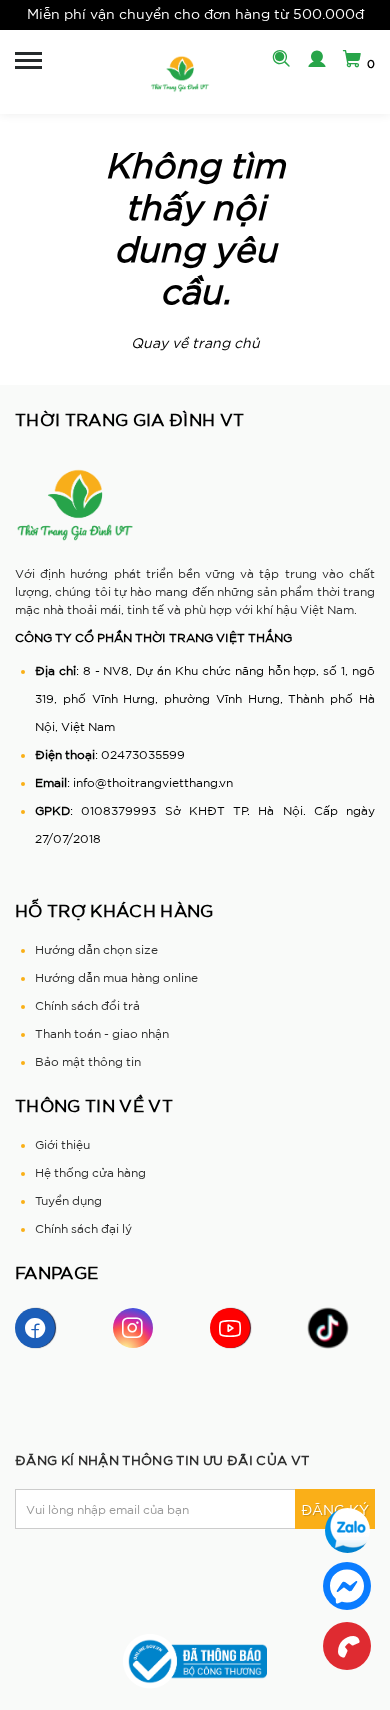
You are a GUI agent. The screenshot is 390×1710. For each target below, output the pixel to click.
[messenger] (347, 1586)
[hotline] (347, 1646)
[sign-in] (311, 61)
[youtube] (230, 1328)
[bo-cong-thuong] (195, 1660)
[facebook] (35, 1328)
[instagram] (133, 1328)
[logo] (180, 74)
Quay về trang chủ (195, 343)
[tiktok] (328, 1328)
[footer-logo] (75, 504)
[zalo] (347, 1530)
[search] (276, 61)
